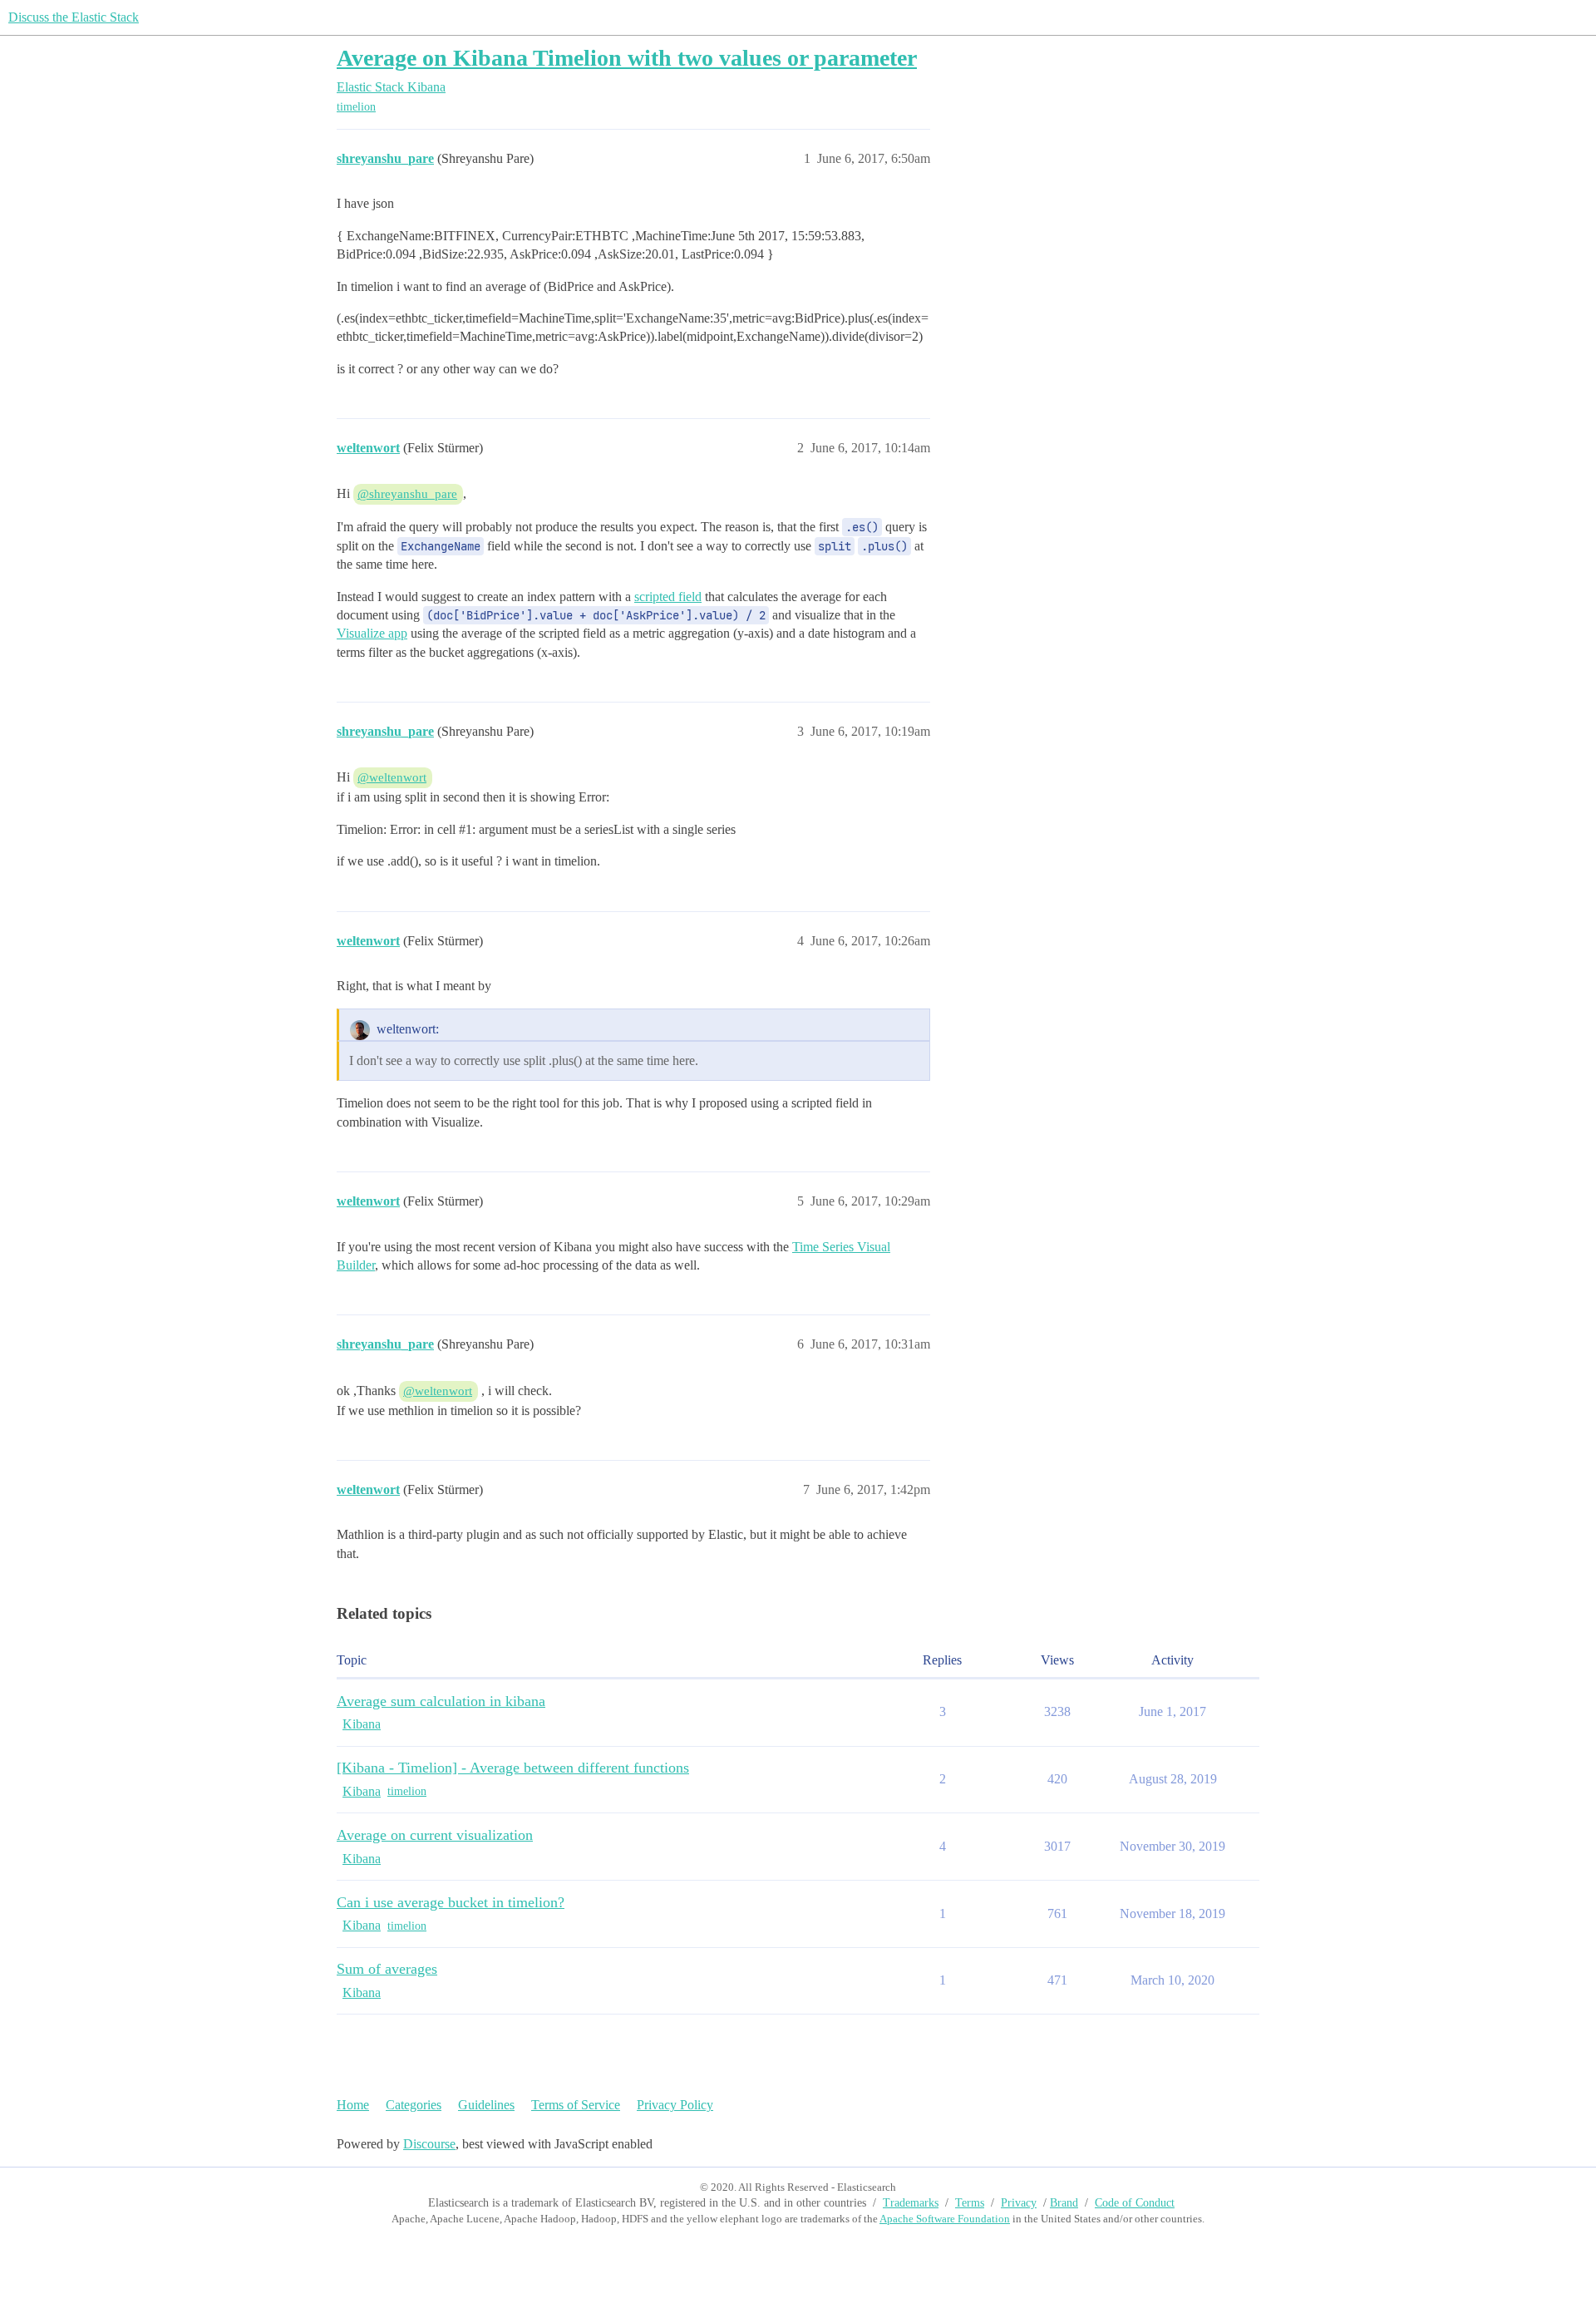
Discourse (429, 2144)
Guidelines (486, 2105)
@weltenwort (392, 777)
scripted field (668, 597)
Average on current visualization (435, 1835)
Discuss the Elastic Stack (74, 17)
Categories (414, 2105)
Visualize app (372, 633)
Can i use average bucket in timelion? (451, 1902)
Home (353, 2105)
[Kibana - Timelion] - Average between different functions (513, 1768)
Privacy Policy (675, 2105)
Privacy (1019, 2203)
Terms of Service (576, 2105)
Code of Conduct (1135, 2203)
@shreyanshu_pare (407, 494)
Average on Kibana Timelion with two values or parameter (627, 58)
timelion (356, 107)
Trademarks (911, 2203)
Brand (1064, 2203)
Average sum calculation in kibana (441, 1701)
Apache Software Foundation (945, 2219)
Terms (970, 2203)
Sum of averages (387, 1969)
